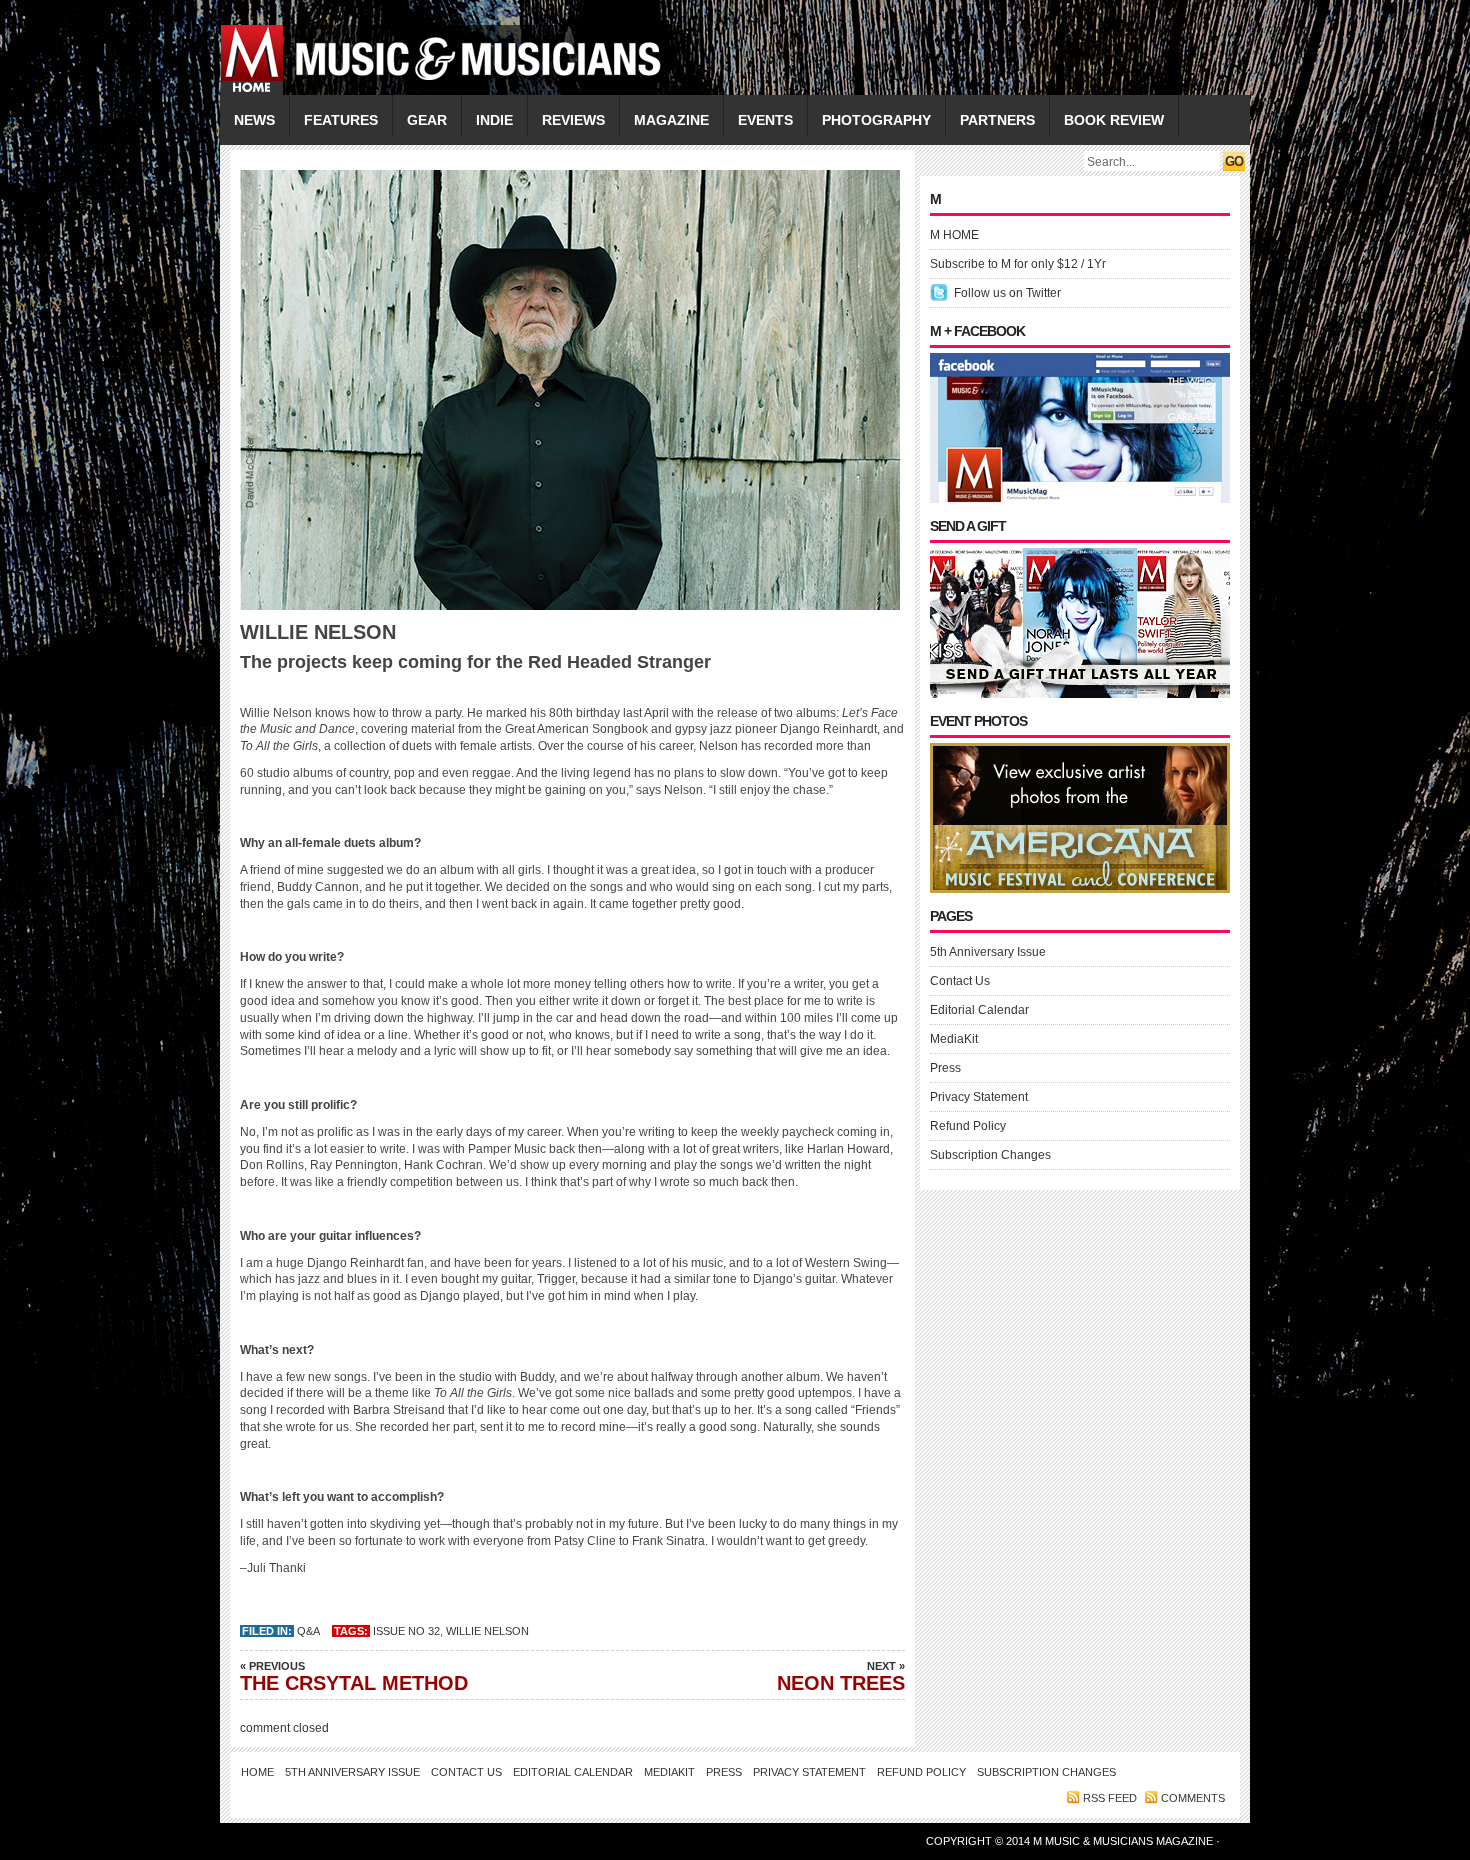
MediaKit (954, 1039)
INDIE (494, 120)
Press (945, 1068)
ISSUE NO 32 (406, 1631)
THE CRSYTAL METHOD (354, 1677)
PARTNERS (997, 120)
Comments (1193, 1798)
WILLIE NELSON (487, 1631)
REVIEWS (573, 120)
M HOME (954, 235)
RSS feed (1110, 1798)
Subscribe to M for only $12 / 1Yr (1018, 264)
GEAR (427, 120)
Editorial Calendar (979, 1010)
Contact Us (960, 981)
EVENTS (765, 120)
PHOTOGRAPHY (876, 120)
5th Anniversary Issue (988, 952)
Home (257, 1772)
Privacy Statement (979, 1097)
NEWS (254, 120)
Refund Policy (968, 1126)
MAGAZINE (671, 120)
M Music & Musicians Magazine (1124, 1841)
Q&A (308, 1631)
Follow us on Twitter (1007, 293)
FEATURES (341, 120)
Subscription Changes (990, 1155)
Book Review (1114, 120)
